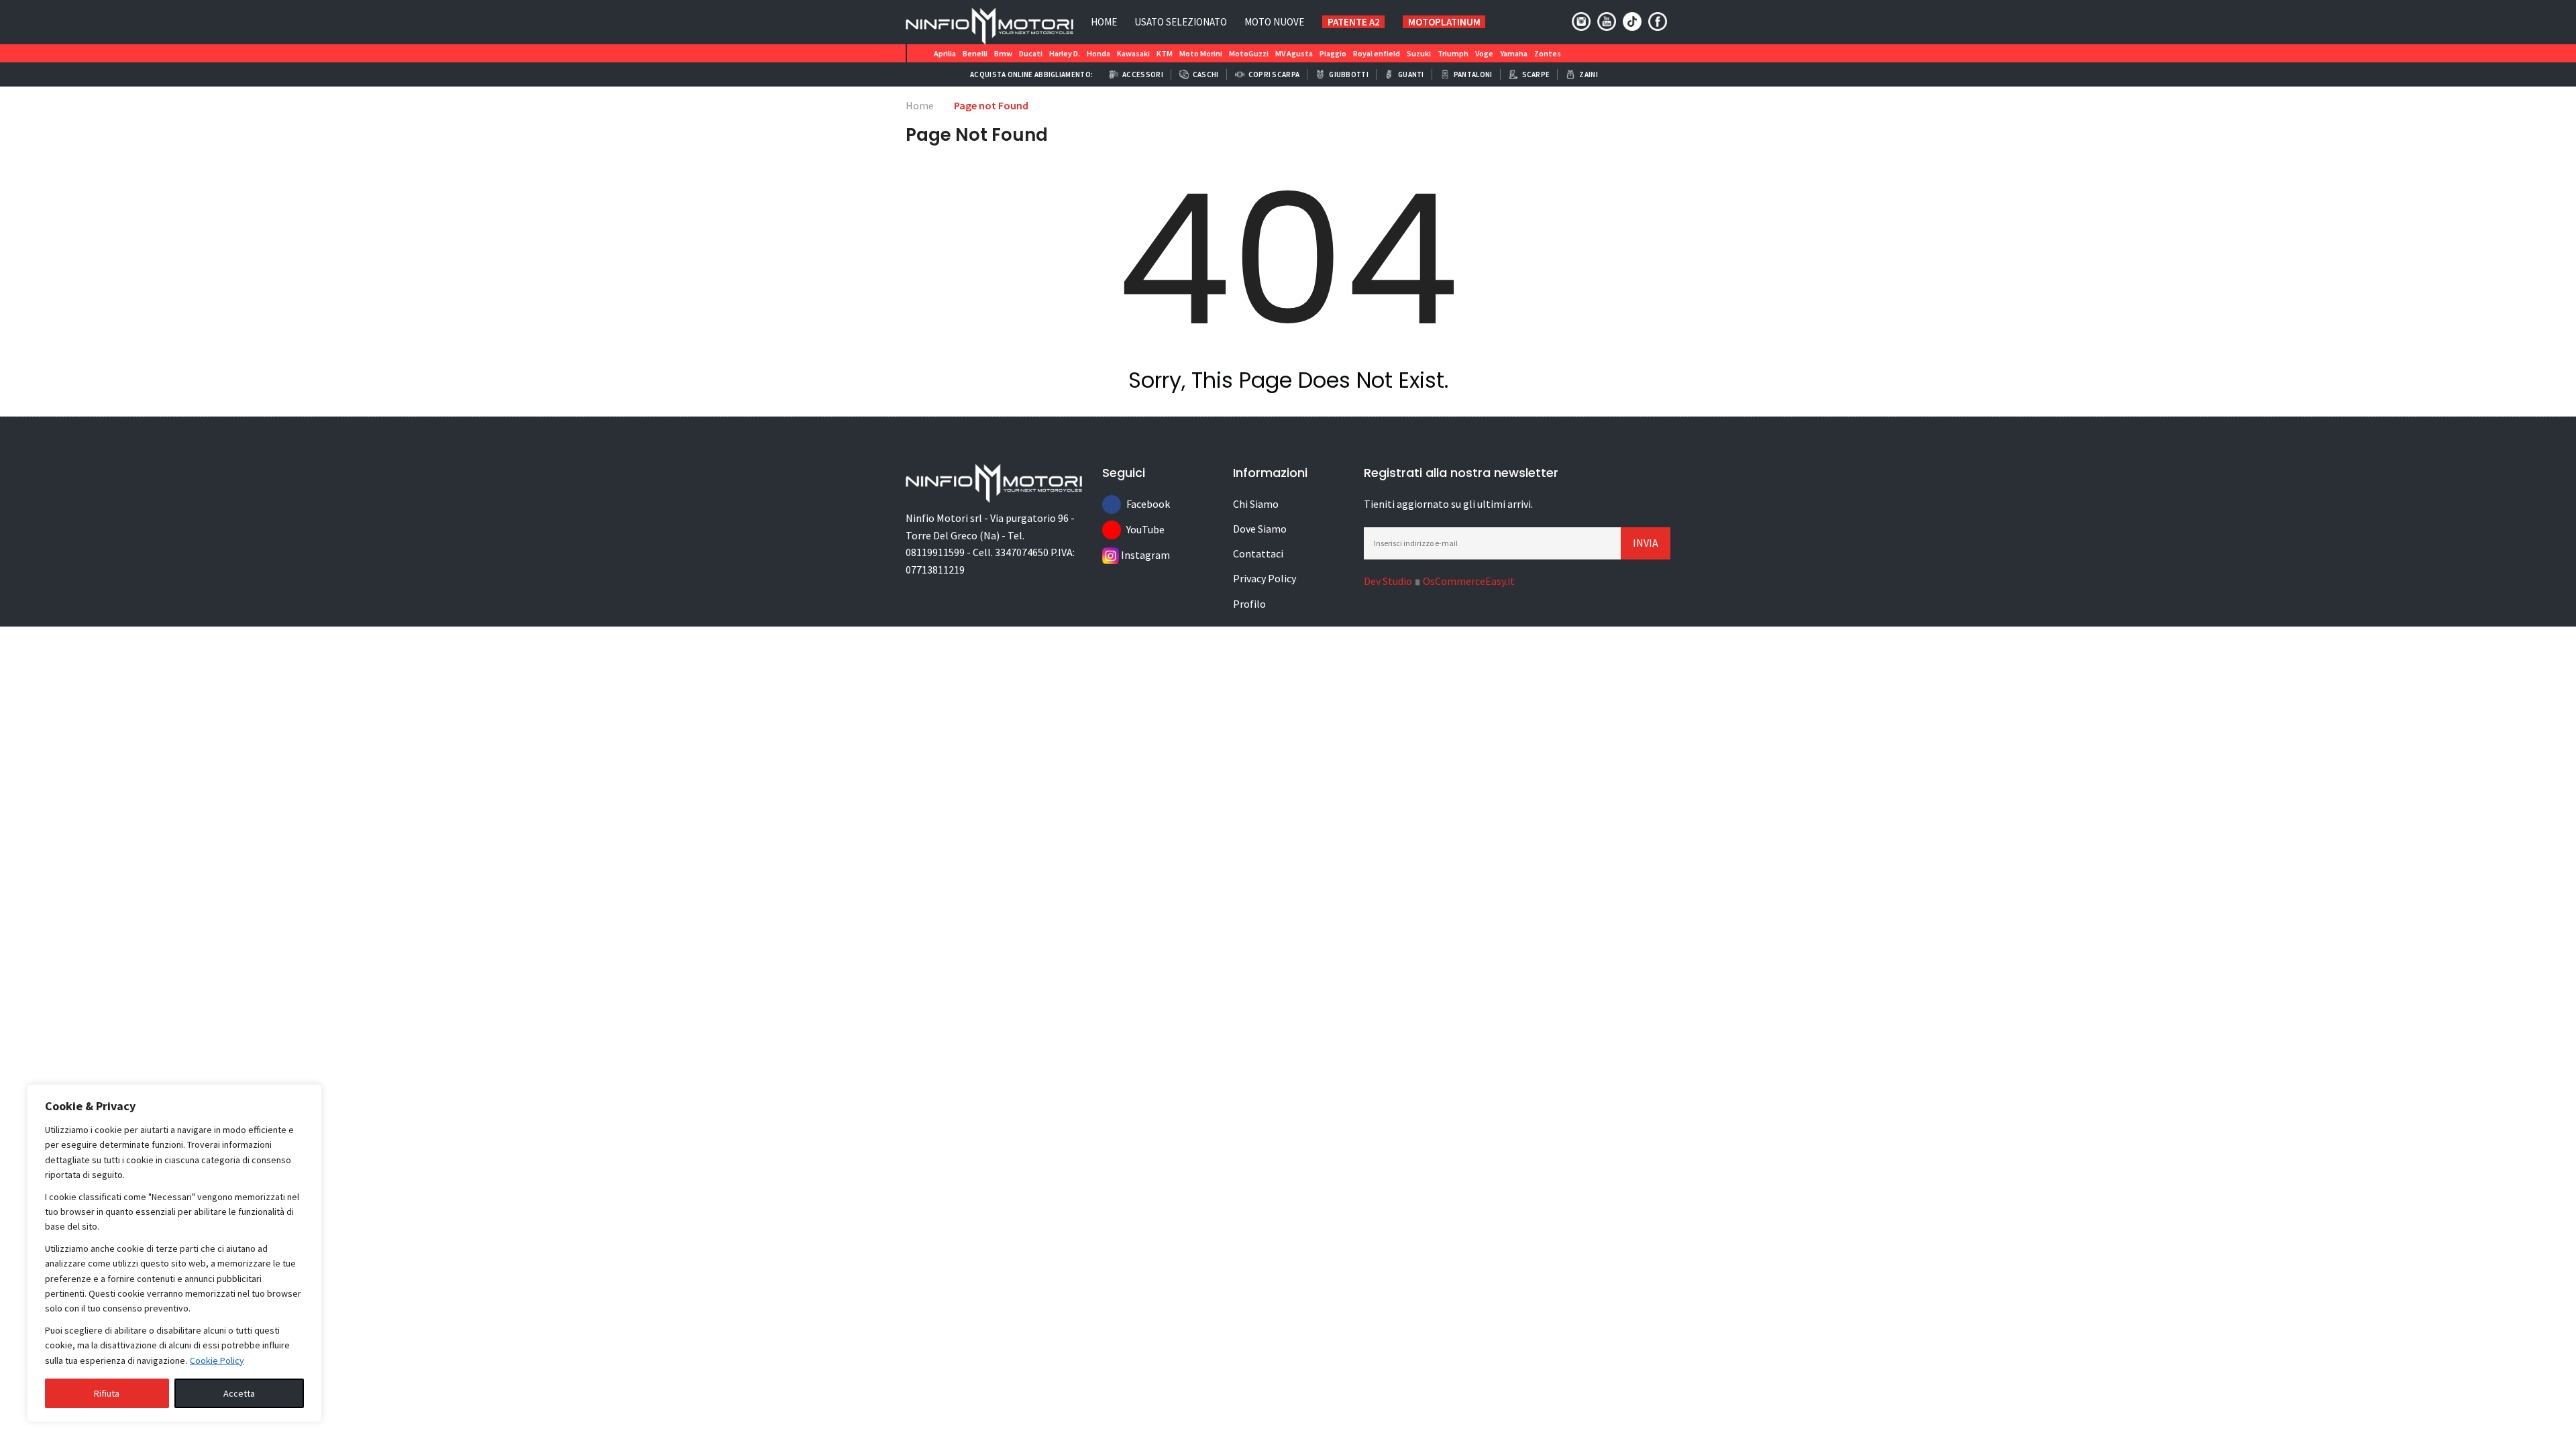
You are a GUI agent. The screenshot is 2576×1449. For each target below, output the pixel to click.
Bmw (1003, 53)
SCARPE (1536, 74)
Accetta (239, 1393)
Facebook (1136, 504)
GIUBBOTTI (1349, 74)
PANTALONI (1473, 74)
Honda (1098, 53)
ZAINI (1589, 74)
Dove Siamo (1260, 529)
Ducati (1031, 53)
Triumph (1453, 53)
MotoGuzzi (1249, 53)
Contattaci (1258, 553)
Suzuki (1419, 53)
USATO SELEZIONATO (1181, 22)
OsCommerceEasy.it (1469, 581)
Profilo (1249, 604)
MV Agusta (1294, 53)
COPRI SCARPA (1274, 74)
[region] (174, 1253)
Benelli (975, 53)
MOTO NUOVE (1274, 22)
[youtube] (1607, 21)
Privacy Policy (1265, 578)
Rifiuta (107, 1393)
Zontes (1548, 53)
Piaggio (1333, 53)
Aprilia (945, 53)
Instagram (1130, 555)
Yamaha (1514, 53)
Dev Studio (1388, 581)
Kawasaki (1133, 53)
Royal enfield (1377, 53)
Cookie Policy (217, 1360)
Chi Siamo (1256, 504)
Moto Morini (1201, 53)
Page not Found (991, 105)
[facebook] (1658, 21)
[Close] (308, 1095)
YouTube (1136, 529)
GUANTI (1411, 74)
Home (1104, 22)
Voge (1484, 53)
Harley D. (1065, 53)
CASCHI (1206, 74)
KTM (1165, 53)
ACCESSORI (1143, 74)
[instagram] (1581, 21)
